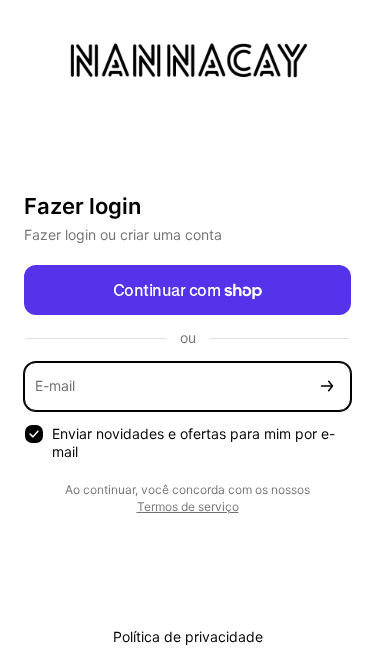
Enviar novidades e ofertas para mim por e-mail (193, 443)
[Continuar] (327, 386)
